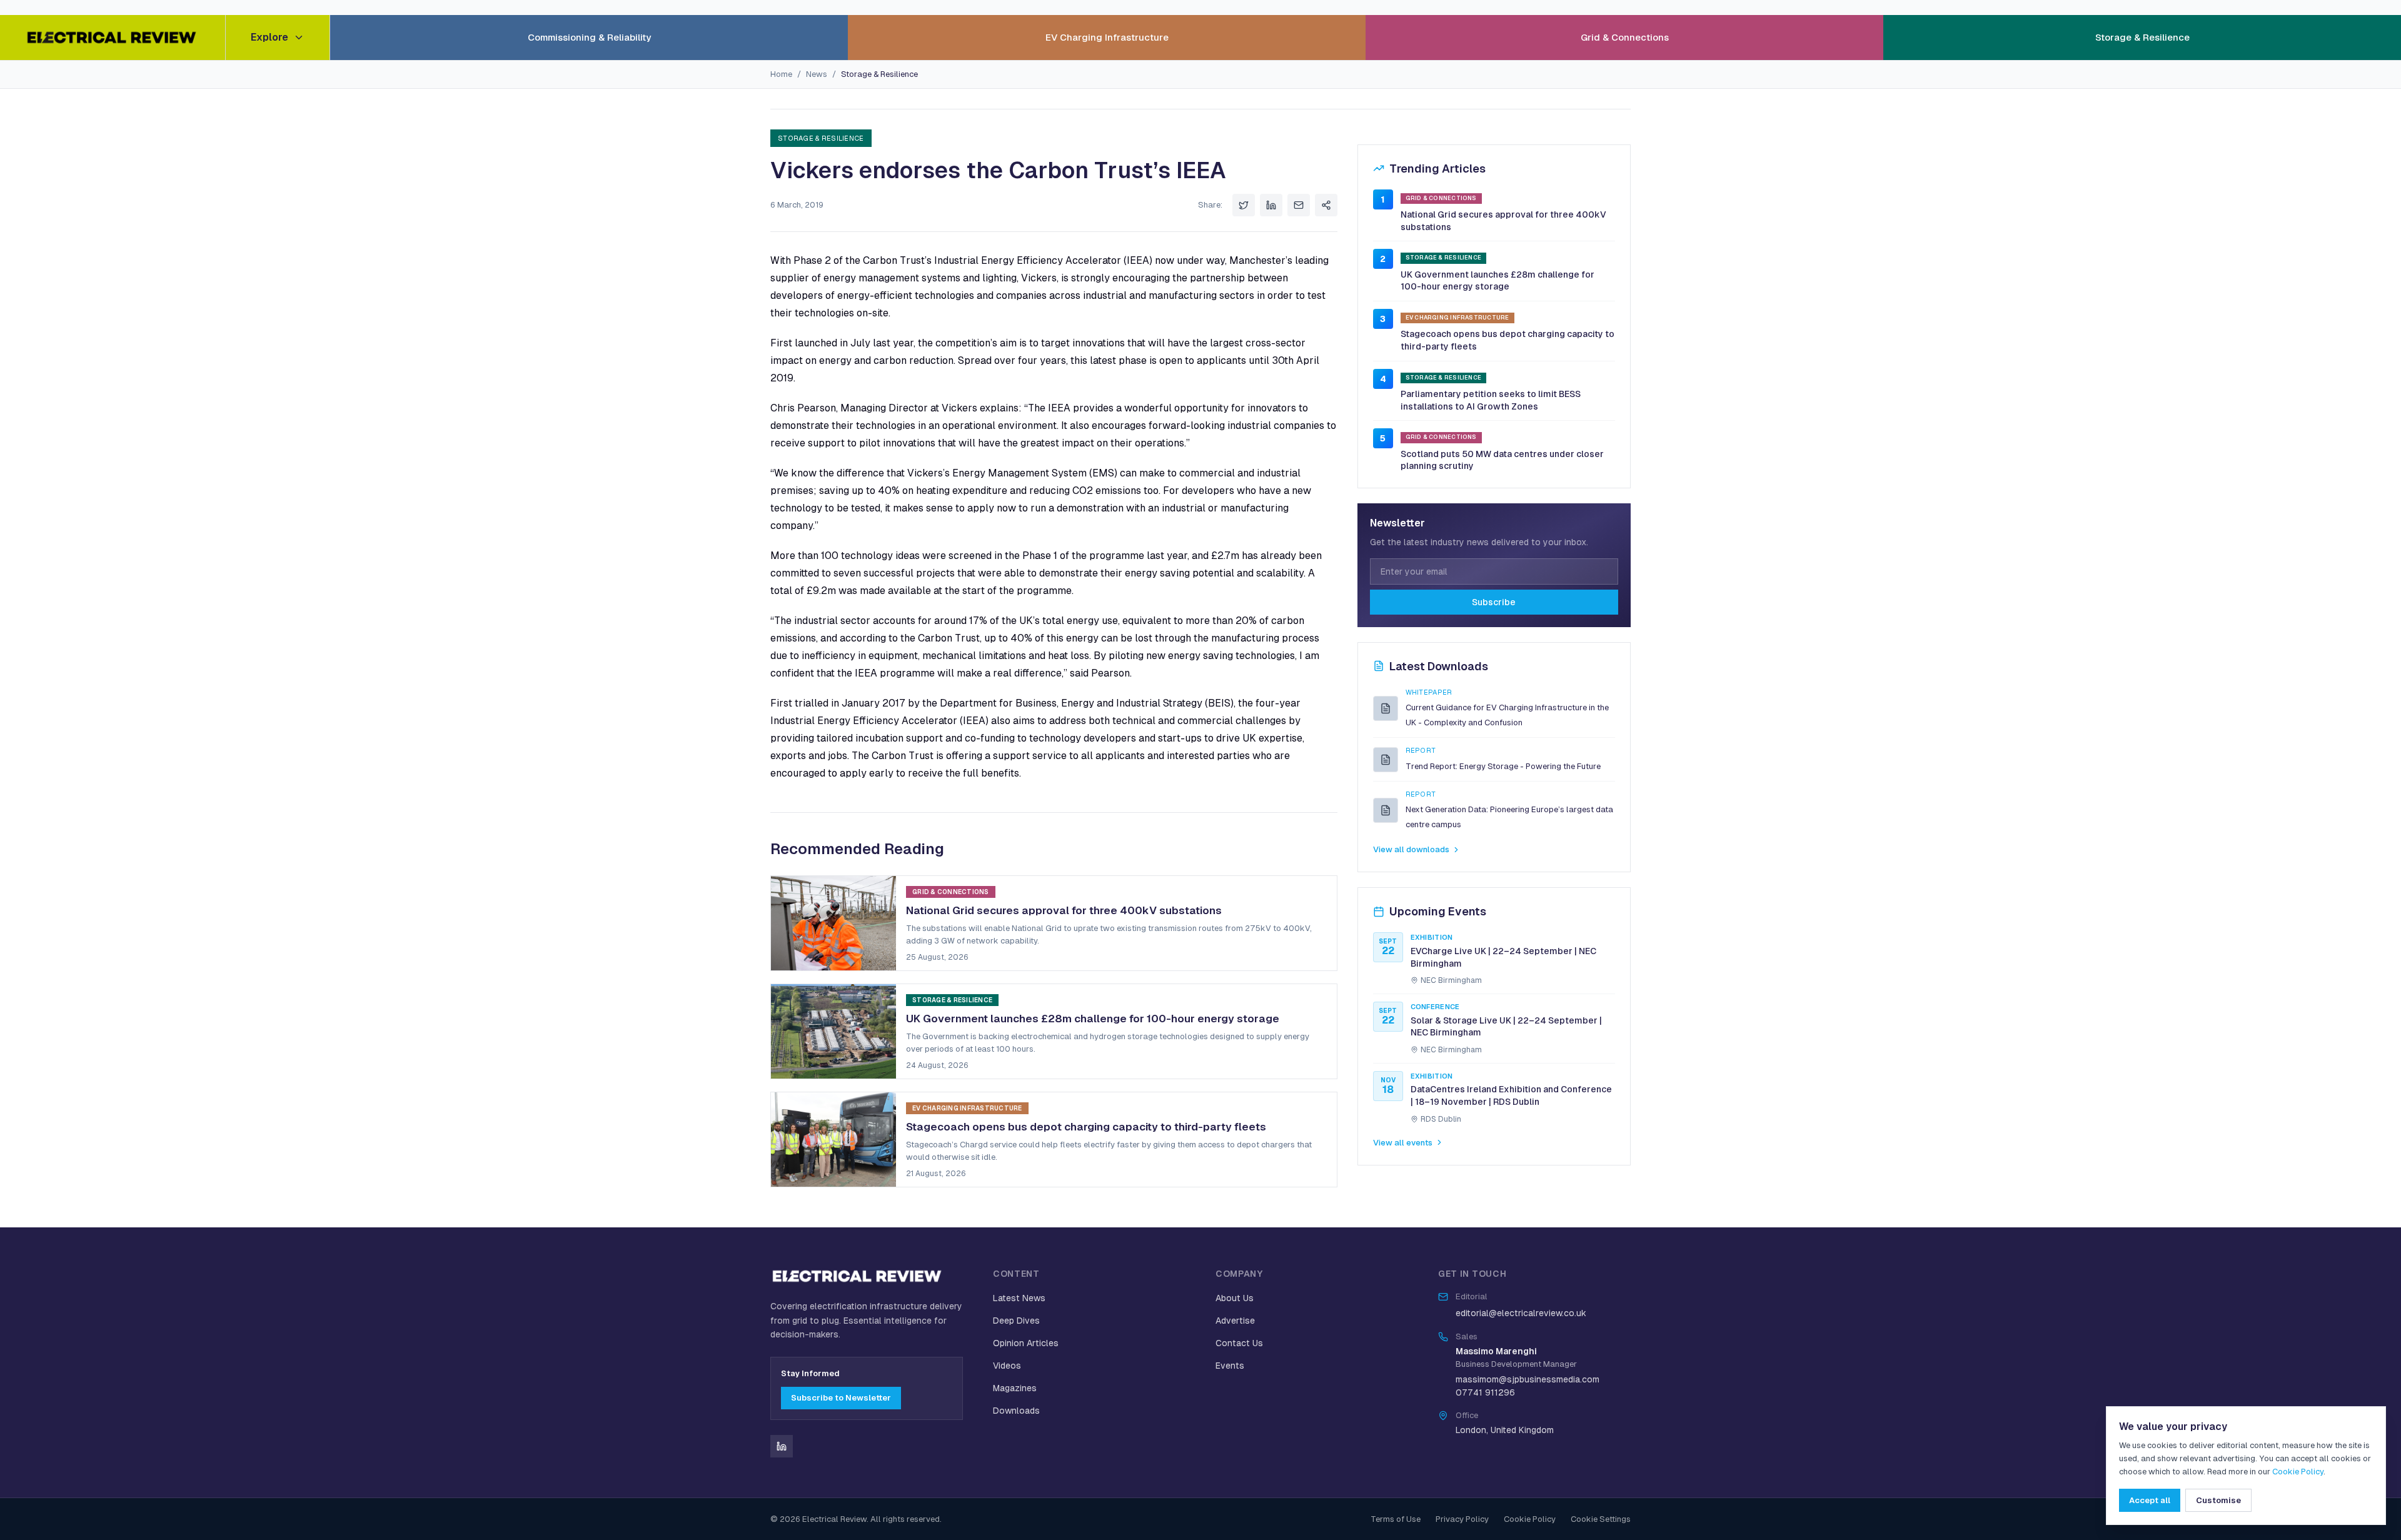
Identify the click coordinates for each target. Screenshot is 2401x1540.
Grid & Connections (1625, 37)
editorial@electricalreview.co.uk (1521, 1313)
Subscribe (1494, 602)
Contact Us (1239, 1343)
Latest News (1019, 1298)
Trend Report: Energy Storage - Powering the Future (1503, 766)
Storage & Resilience (2142, 37)
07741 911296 (1485, 1392)
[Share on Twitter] (1244, 205)
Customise (2218, 1500)
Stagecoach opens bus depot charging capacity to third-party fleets (1508, 340)
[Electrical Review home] (113, 38)
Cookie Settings (1601, 1519)
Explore (269, 37)
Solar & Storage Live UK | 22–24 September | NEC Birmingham (1506, 1027)
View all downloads (1411, 849)
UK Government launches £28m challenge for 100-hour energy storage (1497, 281)
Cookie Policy (1530, 1519)
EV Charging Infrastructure (1107, 37)
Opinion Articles (1026, 1343)
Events (1230, 1366)
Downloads (1016, 1411)
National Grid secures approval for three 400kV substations (1503, 221)
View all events (1403, 1143)
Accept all (2150, 1500)
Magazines (1015, 1388)
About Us (1235, 1298)
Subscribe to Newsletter (841, 1398)
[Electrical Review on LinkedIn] (782, 1446)
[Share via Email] (1299, 205)
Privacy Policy (1462, 1519)
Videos (1007, 1366)
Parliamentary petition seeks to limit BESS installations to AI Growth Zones (1491, 400)
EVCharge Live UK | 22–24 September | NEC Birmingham (1503, 957)
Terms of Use (1396, 1519)
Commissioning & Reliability (589, 37)
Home (781, 74)
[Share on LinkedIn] (1271, 205)
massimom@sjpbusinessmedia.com (1528, 1379)
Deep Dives (1016, 1321)
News (817, 74)
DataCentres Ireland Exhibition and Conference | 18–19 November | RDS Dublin (1511, 1095)
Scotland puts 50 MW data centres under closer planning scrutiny (1502, 460)
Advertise (1235, 1321)
